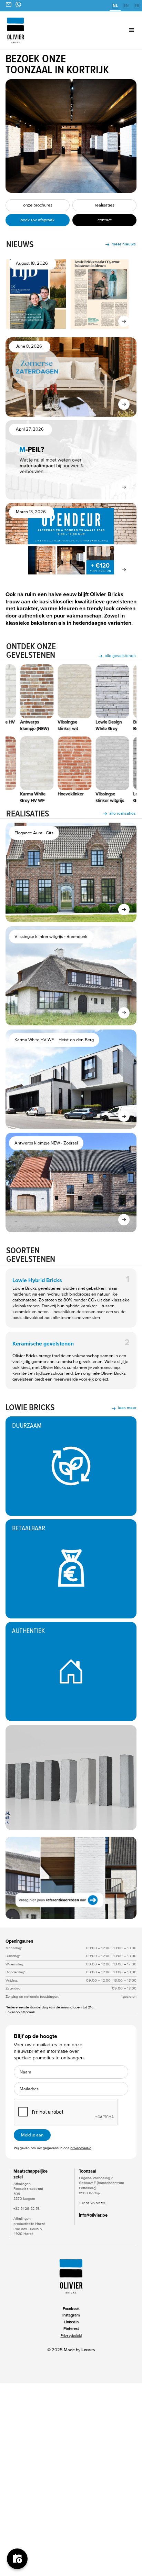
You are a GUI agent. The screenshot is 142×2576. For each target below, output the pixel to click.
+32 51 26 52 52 (92, 2203)
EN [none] (126, 6)
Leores (88, 2350)
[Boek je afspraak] (17, 2559)
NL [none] (115, 6)
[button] (121, 30)
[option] (126, 6)
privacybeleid (81, 2148)
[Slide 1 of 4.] (71, 1878)
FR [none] (137, 6)
